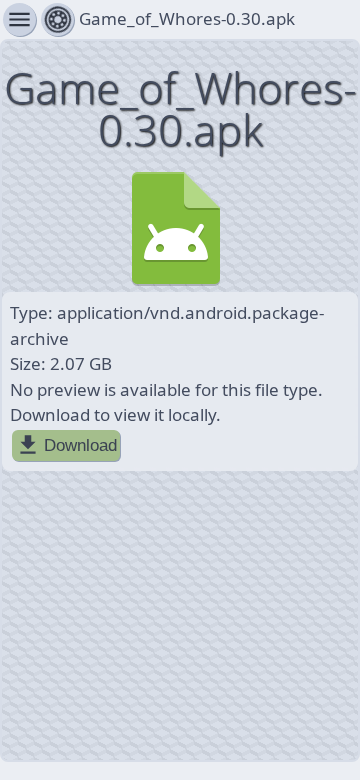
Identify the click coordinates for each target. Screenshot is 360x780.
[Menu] (57, 19)
